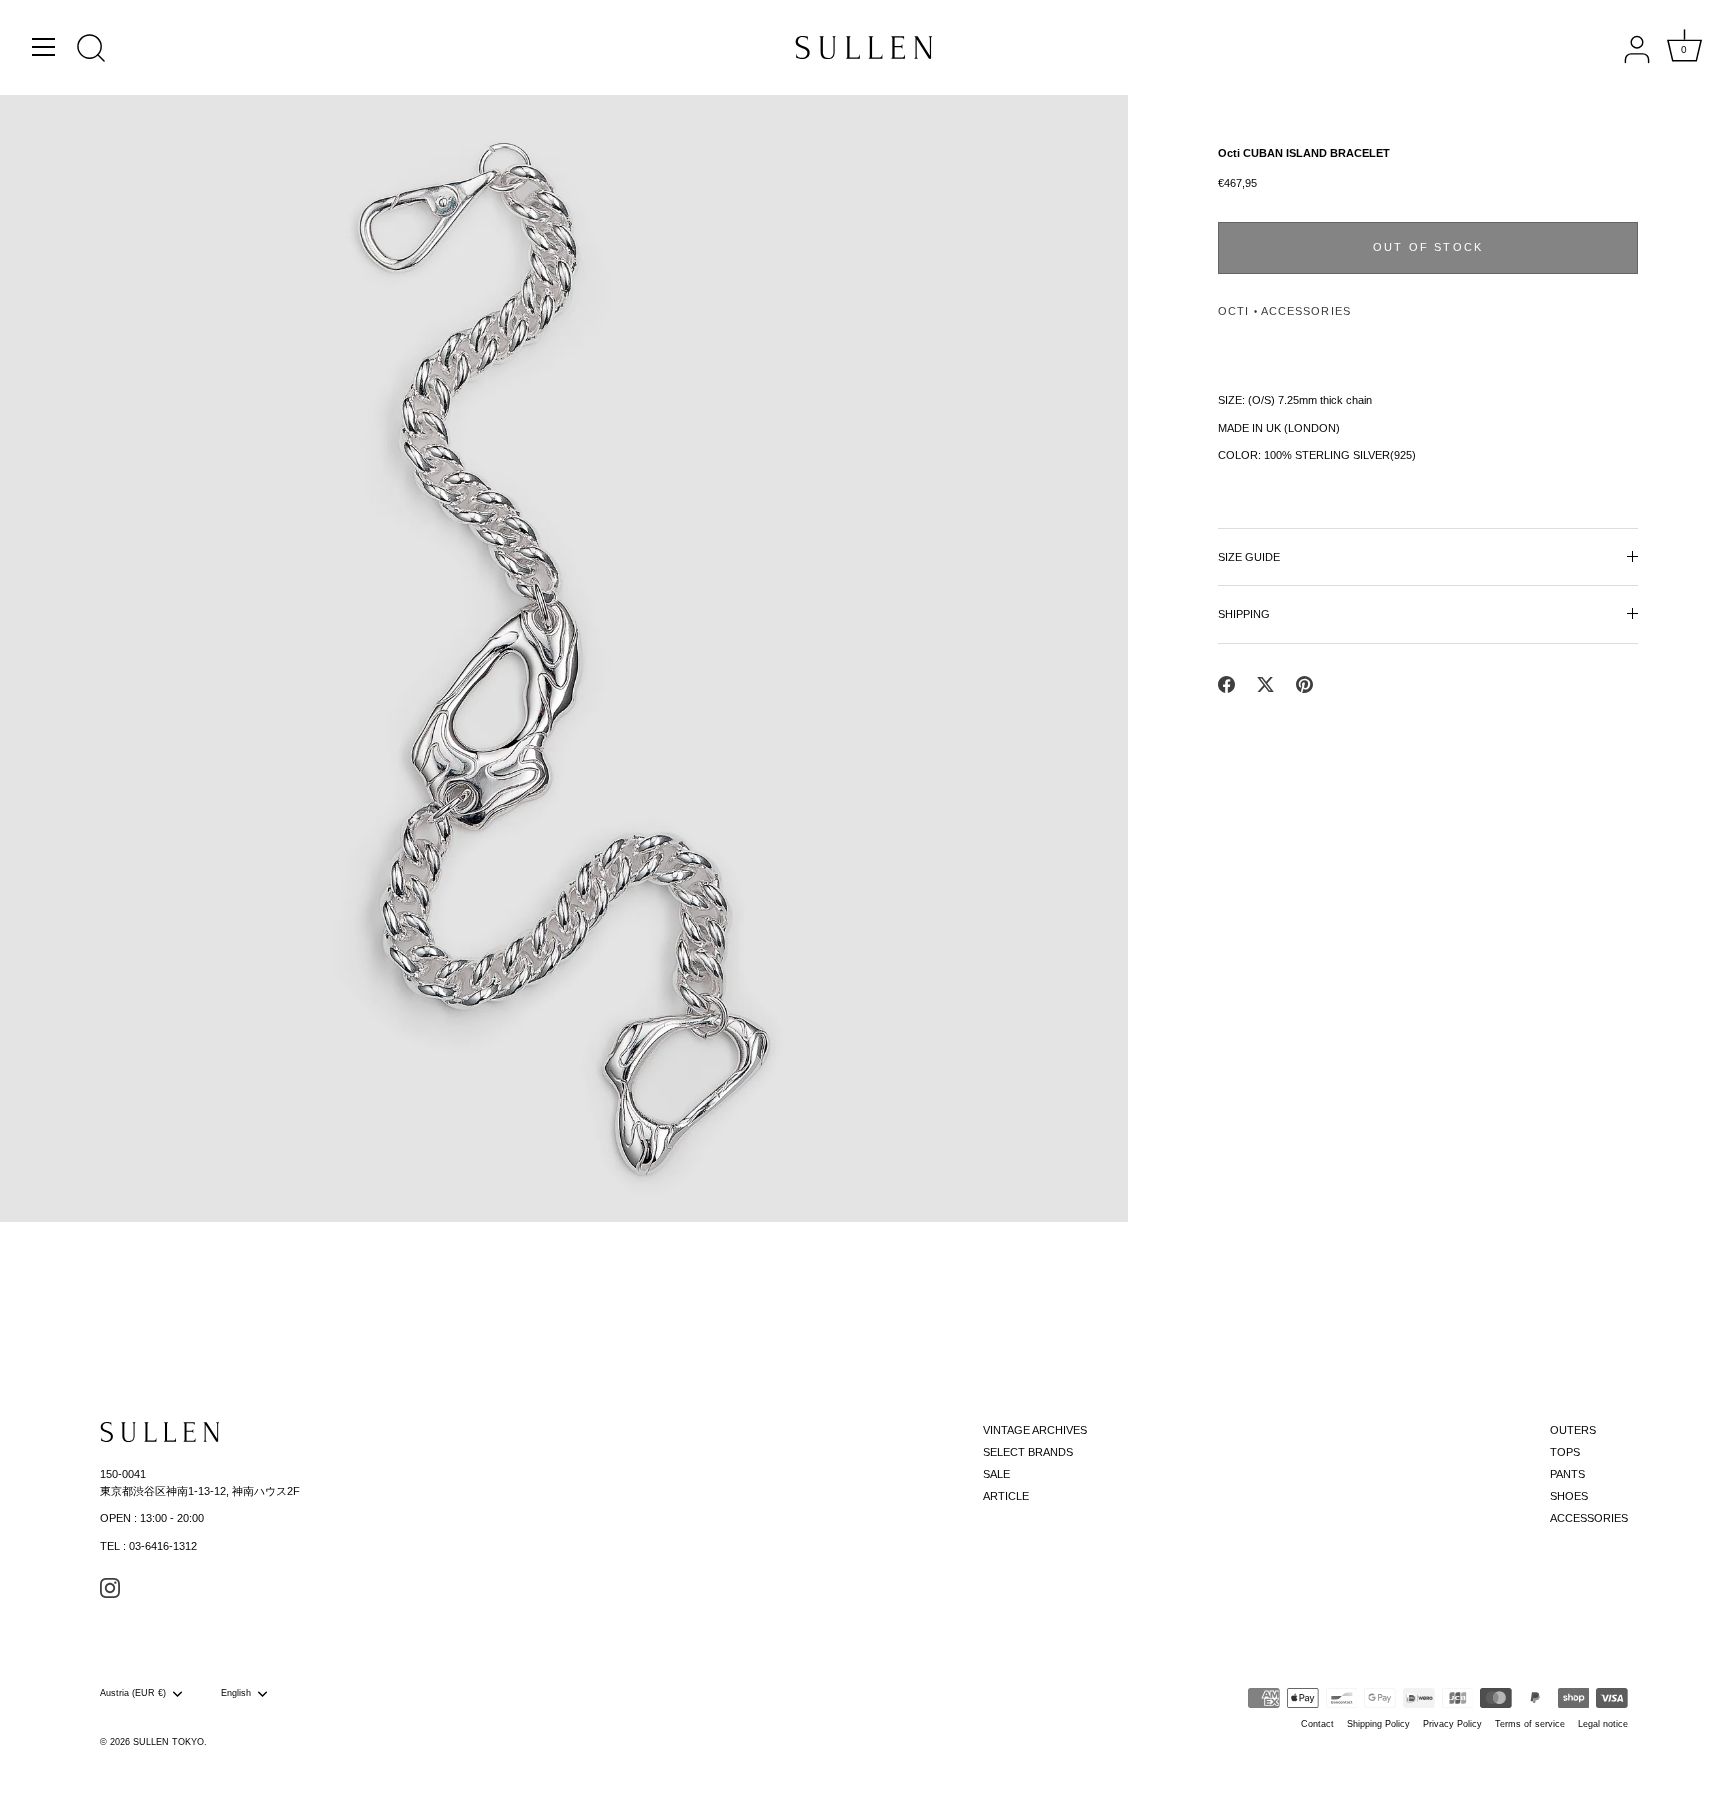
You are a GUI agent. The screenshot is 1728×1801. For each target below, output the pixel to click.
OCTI (1233, 311)
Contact (1317, 1724)
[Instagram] (110, 1587)
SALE (996, 1474)
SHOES (1569, 1496)
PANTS (1567, 1474)
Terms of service (1530, 1724)
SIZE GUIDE (1249, 557)
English (236, 1693)
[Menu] (44, 47)
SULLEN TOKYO (168, 1742)
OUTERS (1573, 1430)
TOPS (1565, 1452)
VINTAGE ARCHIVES (1035, 1430)
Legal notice (1603, 1724)
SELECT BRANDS (1028, 1452)
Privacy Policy (1452, 1724)
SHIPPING (1244, 614)
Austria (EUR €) (133, 1693)
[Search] (91, 50)
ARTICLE (1006, 1496)
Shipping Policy (1378, 1724)
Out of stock (1428, 247)
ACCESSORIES (1306, 311)
